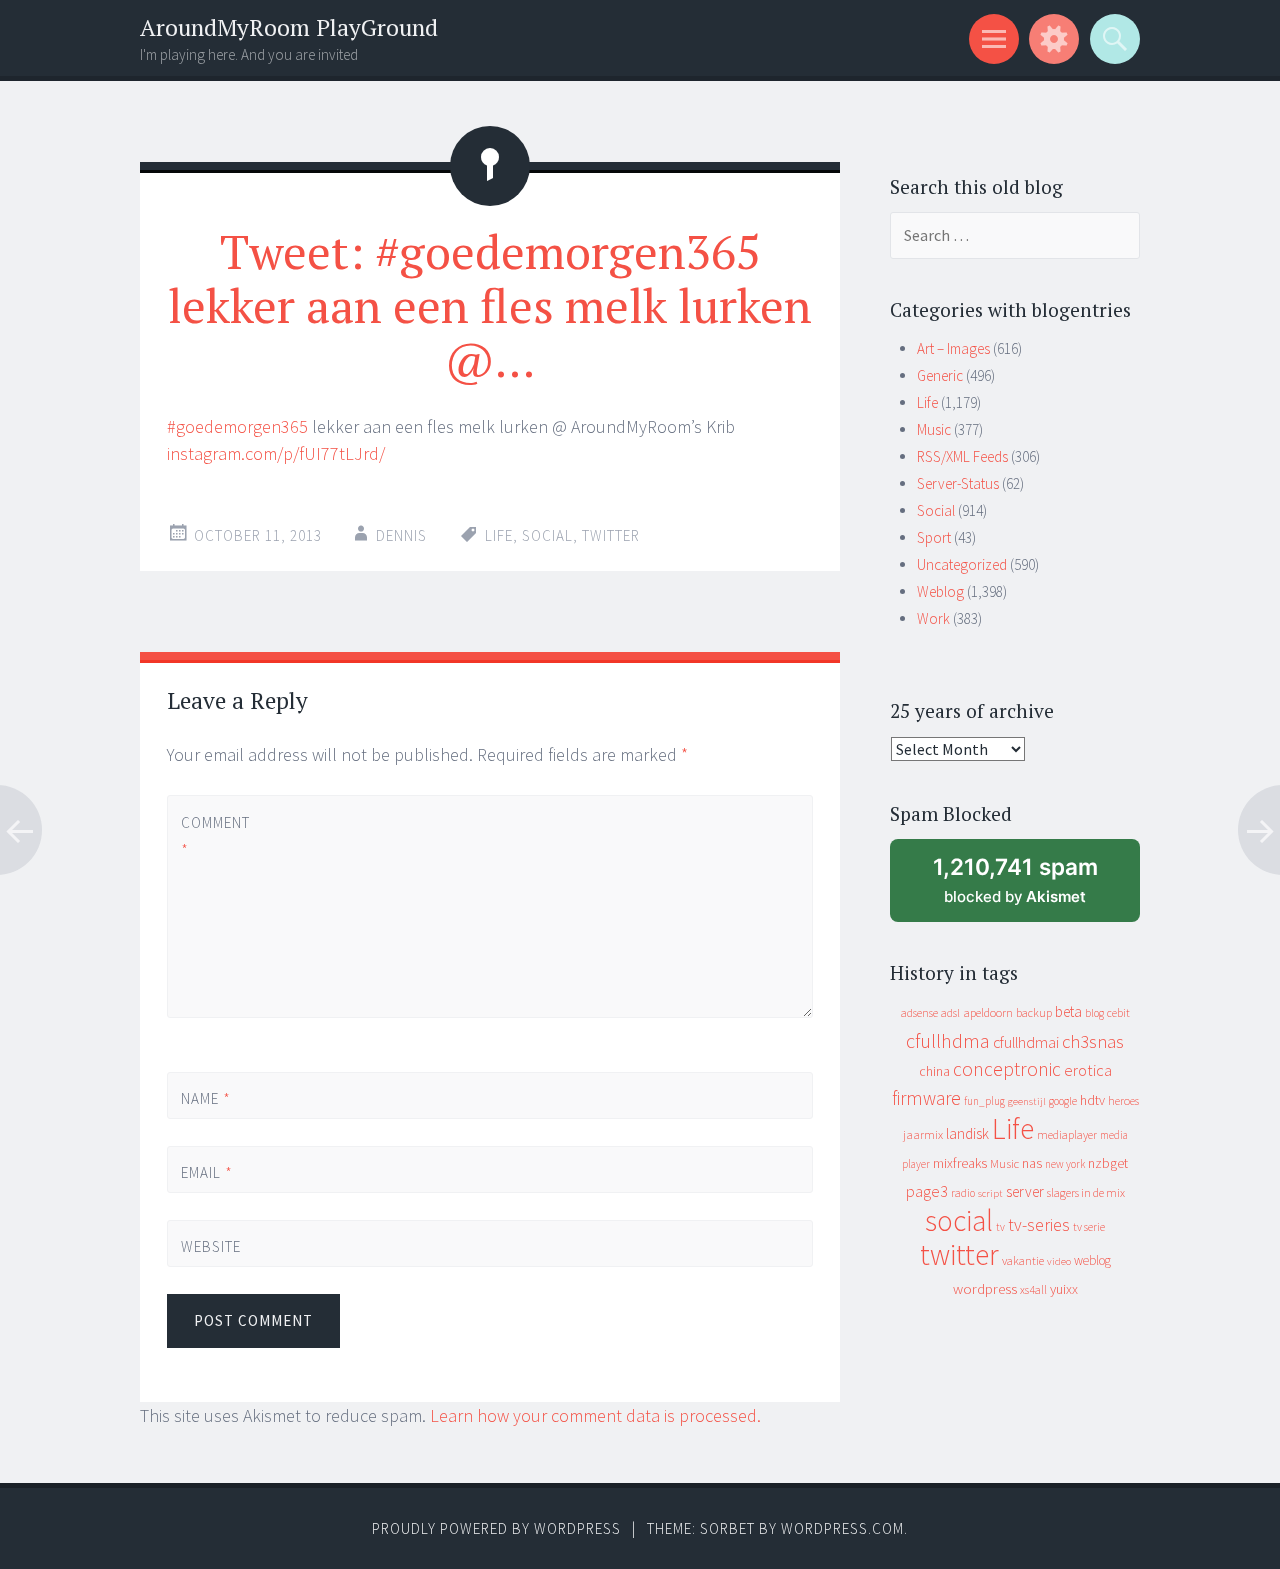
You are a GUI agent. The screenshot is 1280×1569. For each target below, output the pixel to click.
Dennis (401, 535)
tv (1000, 1227)
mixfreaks (960, 1163)
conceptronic (1007, 1069)
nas (1032, 1163)
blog (1094, 1013)
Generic (940, 375)
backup (1034, 1012)
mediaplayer (1067, 1134)
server (1025, 1191)
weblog (1092, 1260)
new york (1065, 1164)
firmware (926, 1098)
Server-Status (958, 483)
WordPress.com (842, 1528)
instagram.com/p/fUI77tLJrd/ (276, 453)
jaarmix (923, 1134)
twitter (611, 535)
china (934, 1071)
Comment (214, 836)
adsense (919, 1013)
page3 (927, 1191)
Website (211, 1246)
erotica (1088, 1070)
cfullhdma (948, 1040)
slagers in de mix (1086, 1192)
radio (963, 1193)
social (547, 535)
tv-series (1039, 1225)
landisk (967, 1133)
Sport (934, 537)
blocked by (1034, 887)
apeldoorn (988, 1012)
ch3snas (1093, 1041)
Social (936, 510)
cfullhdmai (1026, 1042)
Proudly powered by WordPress (496, 1528)
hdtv (1092, 1100)
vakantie (1023, 1260)
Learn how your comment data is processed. (595, 1415)
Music (934, 429)
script (990, 1193)
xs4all (1033, 1289)
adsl (950, 1013)
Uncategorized (962, 564)
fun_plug (984, 1101)
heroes (1123, 1100)
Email (207, 1172)
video (1059, 1261)
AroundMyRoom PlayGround (289, 27)
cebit (1118, 1012)
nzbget (1108, 1163)
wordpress (985, 1288)
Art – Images (953, 348)
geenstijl (1027, 1101)
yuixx (1064, 1289)
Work (933, 618)
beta (1068, 1011)
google (1063, 1101)
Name (206, 1098)
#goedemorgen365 (237, 426)
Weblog (940, 591)
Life (499, 535)
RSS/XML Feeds (962, 456)
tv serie (1089, 1227)
